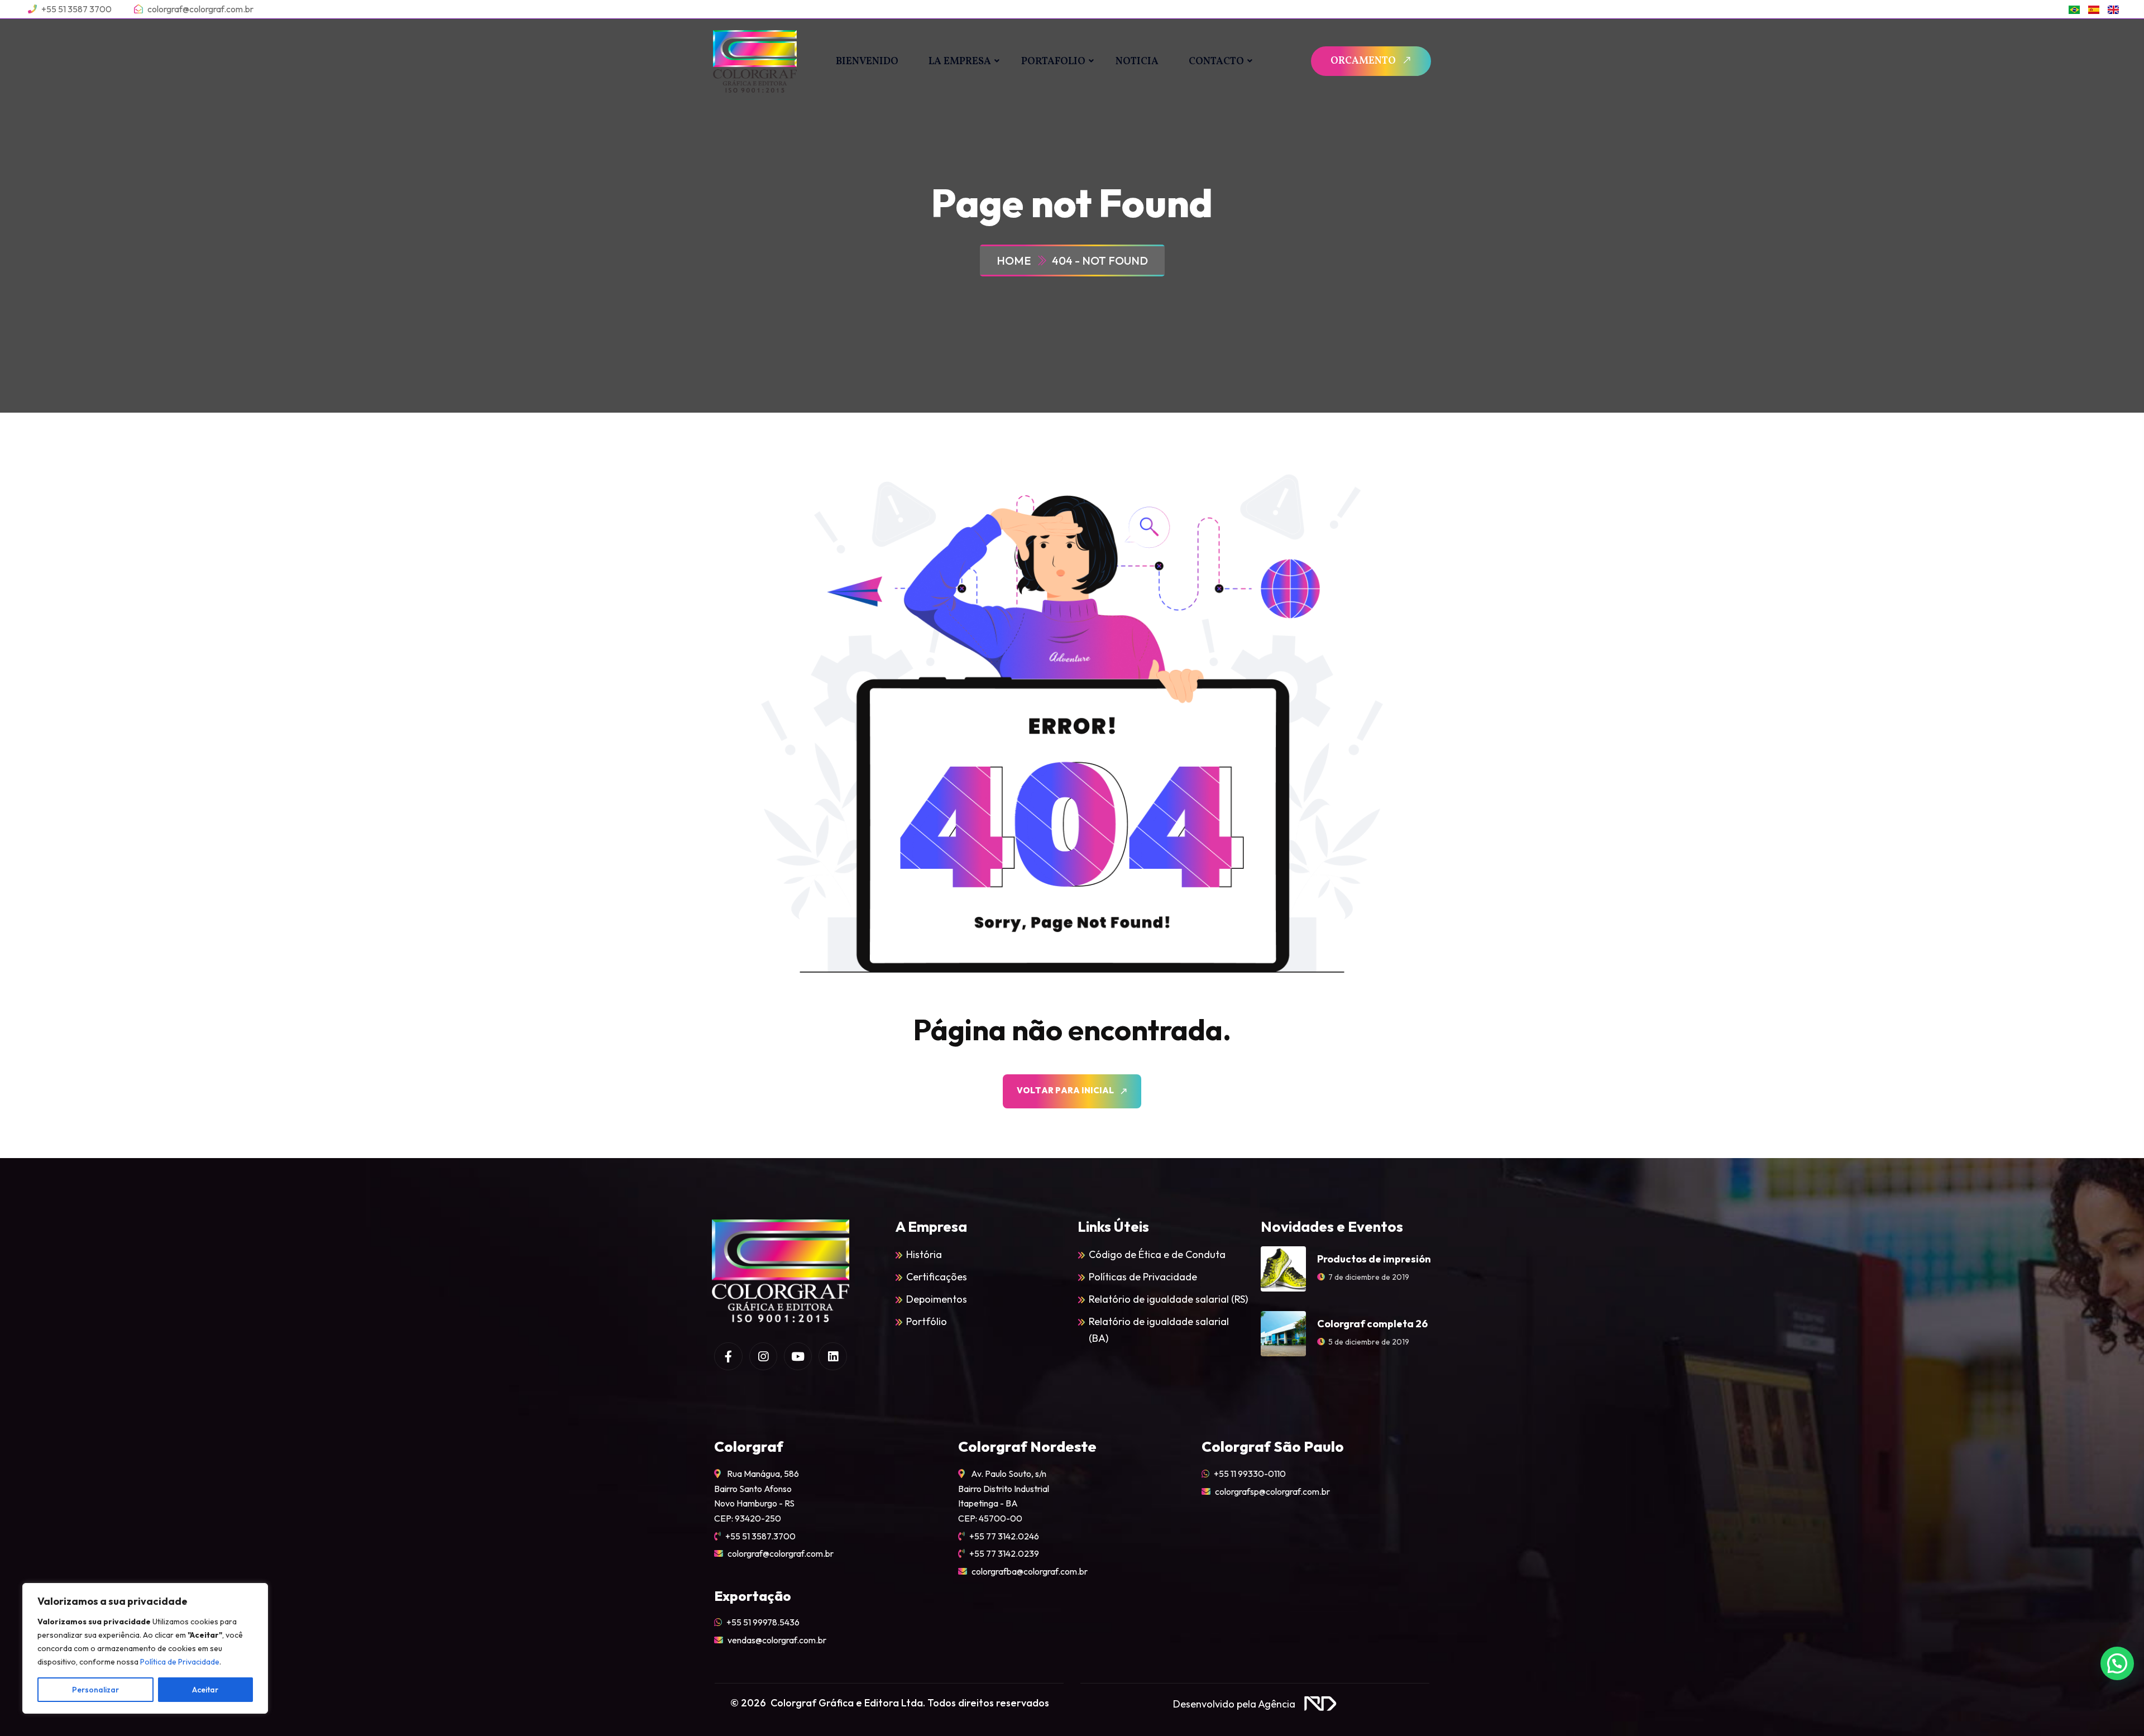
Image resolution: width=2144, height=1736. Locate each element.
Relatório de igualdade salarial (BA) (1159, 1330)
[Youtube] (798, 1356)
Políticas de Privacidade (1143, 1277)
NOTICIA (1137, 62)
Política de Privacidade (180, 1662)
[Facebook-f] (728, 1356)
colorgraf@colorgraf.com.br (781, 1553)
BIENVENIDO (867, 62)
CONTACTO (1216, 62)
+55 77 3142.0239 (1004, 1553)
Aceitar (205, 1690)
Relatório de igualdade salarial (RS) (1168, 1299)
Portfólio (927, 1321)
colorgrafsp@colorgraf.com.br (1272, 1491)
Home (1016, 260)
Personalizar (95, 1690)
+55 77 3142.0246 (1004, 1536)
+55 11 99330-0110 (1250, 1474)
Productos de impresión (1374, 1259)
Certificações (937, 1277)
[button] (2117, 1663)
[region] (145, 1648)
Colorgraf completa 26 (1372, 1324)
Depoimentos (937, 1299)
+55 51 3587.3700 (760, 1536)
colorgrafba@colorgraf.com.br (1030, 1571)
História (924, 1254)
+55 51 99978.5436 (763, 1622)
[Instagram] (763, 1356)
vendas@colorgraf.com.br (777, 1640)
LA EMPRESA (960, 62)
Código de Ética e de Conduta (1157, 1254)
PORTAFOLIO (1053, 62)
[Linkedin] (832, 1356)
